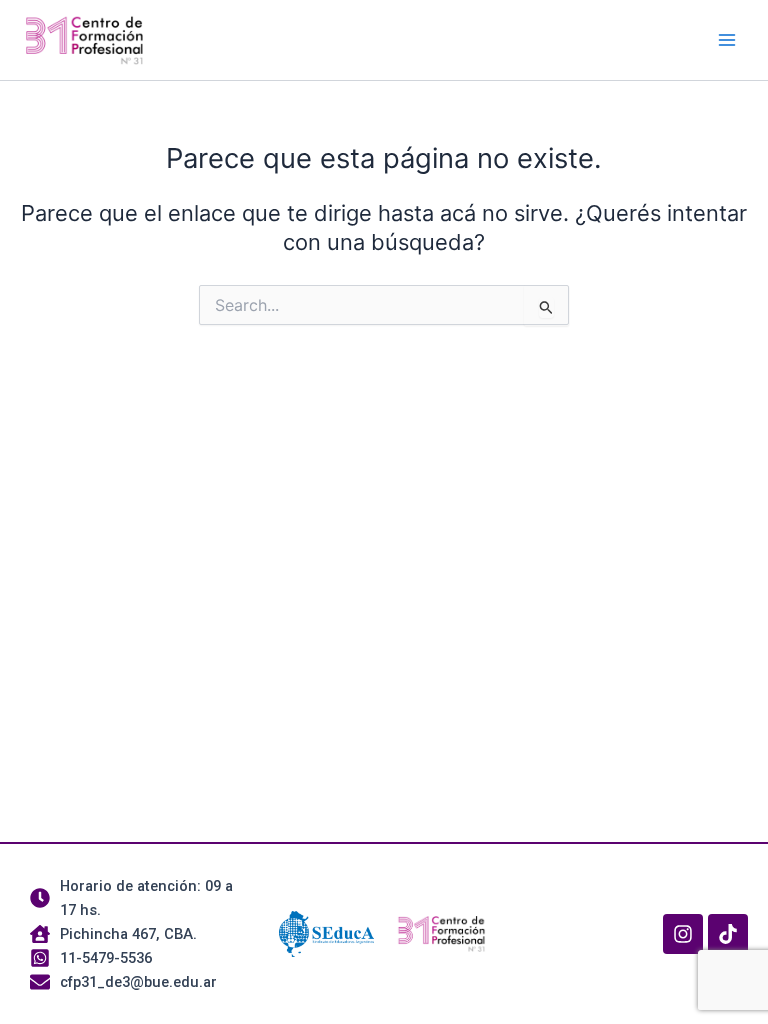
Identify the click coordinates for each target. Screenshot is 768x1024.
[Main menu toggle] (727, 40)
